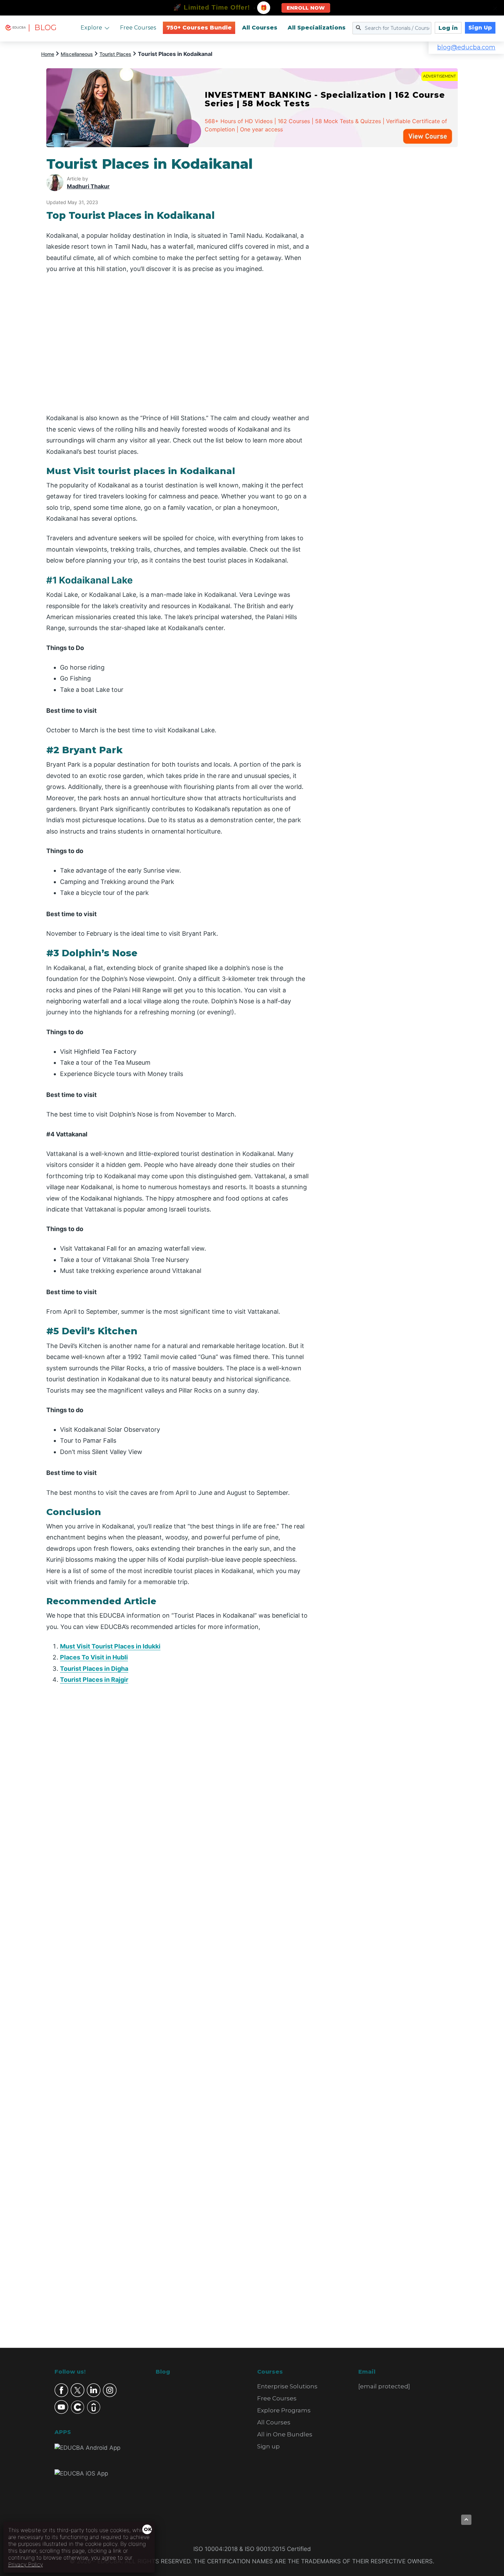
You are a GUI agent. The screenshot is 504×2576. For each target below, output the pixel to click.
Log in (448, 28)
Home (48, 54)
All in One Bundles (285, 2434)
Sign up (268, 2446)
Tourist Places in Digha (94, 1669)
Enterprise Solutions (287, 2386)
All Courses (260, 28)
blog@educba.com (466, 47)
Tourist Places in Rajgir (94, 1680)
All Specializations (317, 28)
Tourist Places (115, 54)
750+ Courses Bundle (199, 28)
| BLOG (42, 28)
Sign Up (480, 28)
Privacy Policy (26, 2564)
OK (148, 2529)
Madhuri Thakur (88, 186)
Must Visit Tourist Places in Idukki (110, 1646)
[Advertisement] (392, 259)
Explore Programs (284, 2410)
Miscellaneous (77, 54)
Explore (91, 28)
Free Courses (138, 28)
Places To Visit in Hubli (94, 1657)
